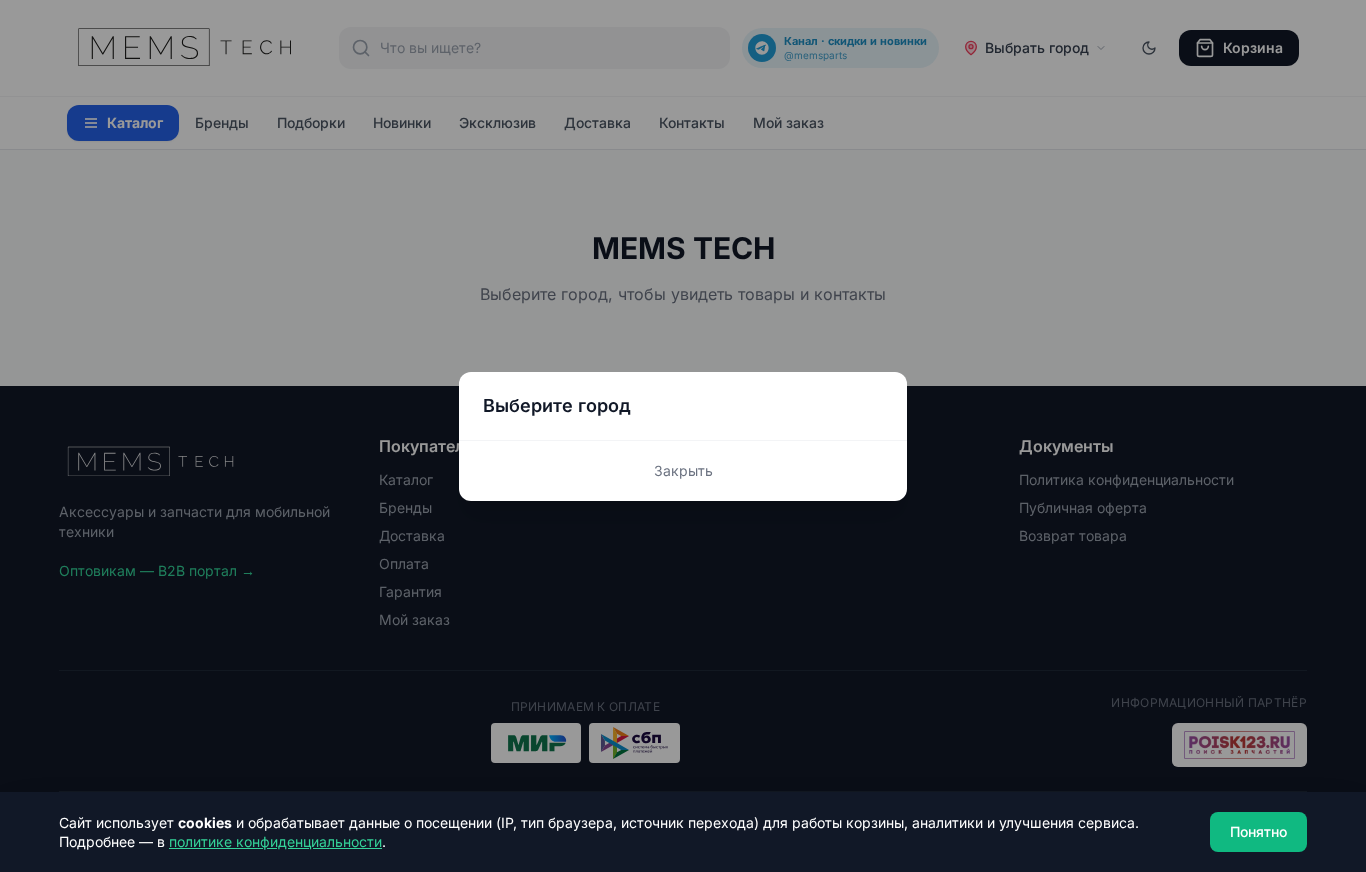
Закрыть (683, 470)
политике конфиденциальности (275, 841)
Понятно (1258, 831)
